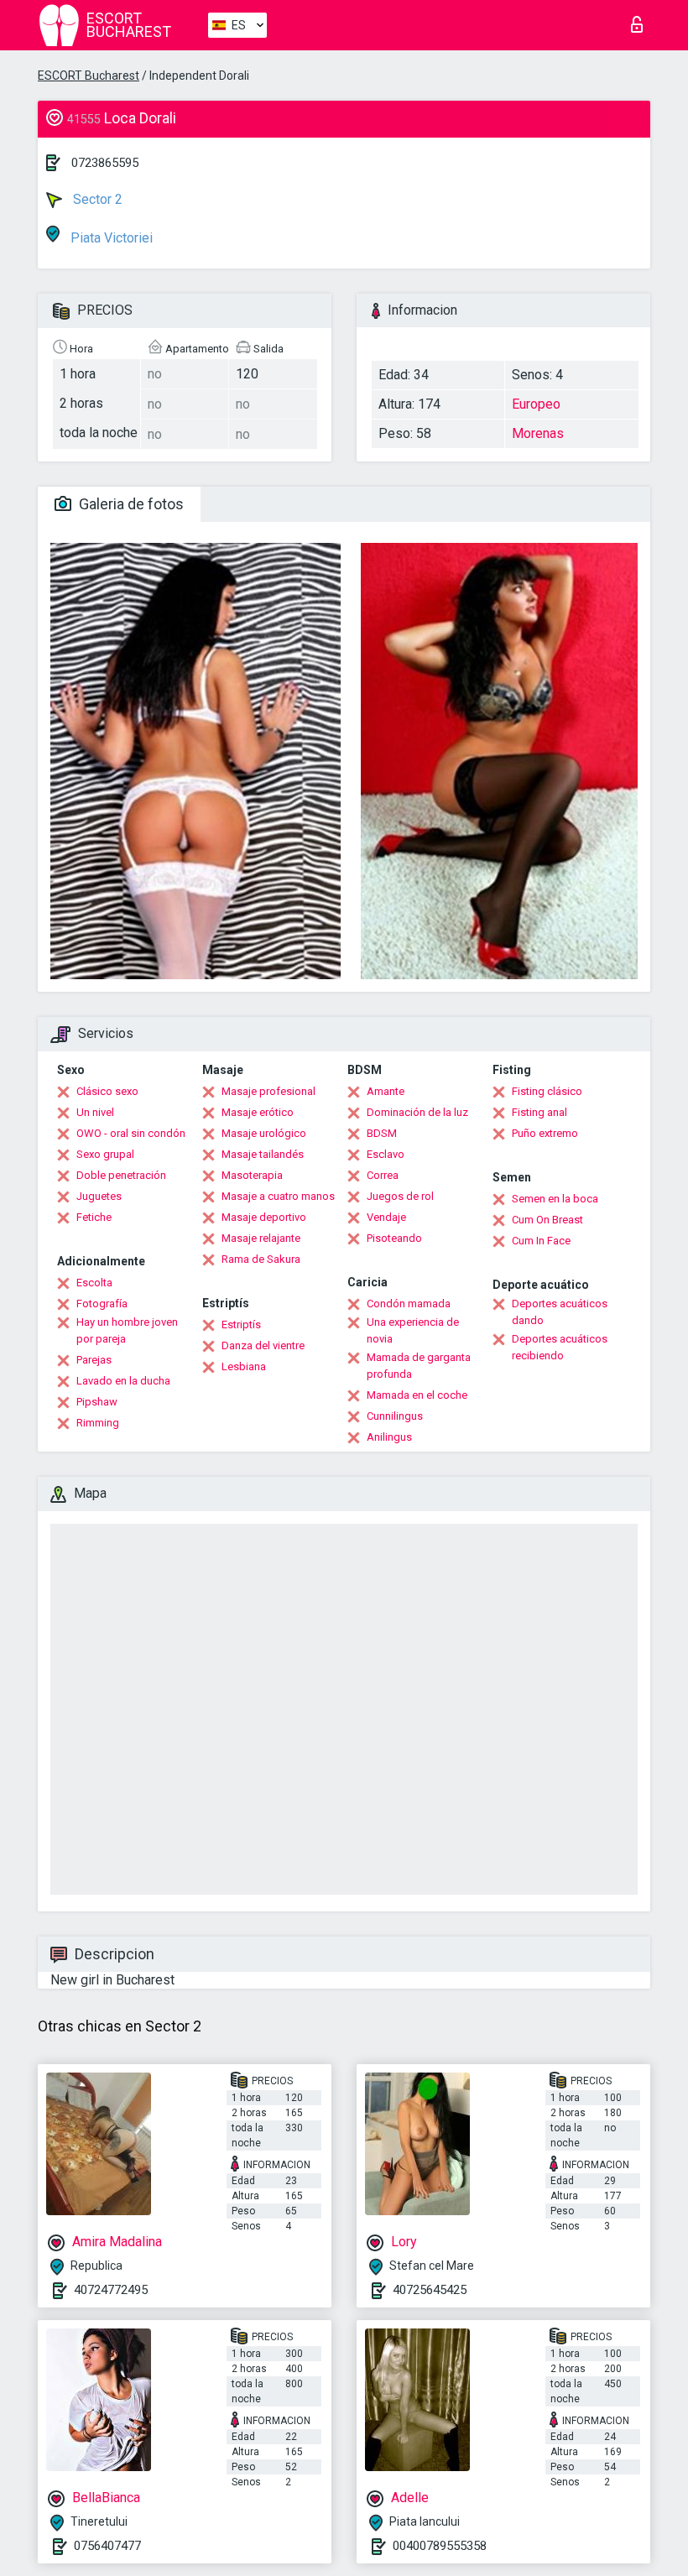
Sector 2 (96, 199)
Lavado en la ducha (123, 1381)
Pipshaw (97, 1402)
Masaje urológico (264, 1133)
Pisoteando (394, 1238)
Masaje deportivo (264, 1217)
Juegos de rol (400, 1196)
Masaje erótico (258, 1112)
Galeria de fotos (130, 504)
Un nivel (95, 1112)
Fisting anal (539, 1112)
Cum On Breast (547, 1220)
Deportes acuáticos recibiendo (560, 1347)
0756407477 (107, 2546)
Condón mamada (409, 1304)
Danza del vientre (263, 1345)
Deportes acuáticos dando (560, 1312)
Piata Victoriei (110, 238)
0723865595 (105, 163)
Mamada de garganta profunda (419, 1366)
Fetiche (94, 1217)
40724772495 (111, 2290)
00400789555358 (440, 2546)
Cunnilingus (395, 1416)
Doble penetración (121, 1175)
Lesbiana (244, 1366)
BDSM (382, 1133)
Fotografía (102, 1304)
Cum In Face (541, 1241)
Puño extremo (545, 1133)
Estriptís (241, 1325)
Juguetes (99, 1196)
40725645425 (430, 2290)
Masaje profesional (268, 1091)
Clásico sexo (107, 1091)
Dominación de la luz (417, 1112)
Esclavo (386, 1154)
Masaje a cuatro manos (278, 1196)
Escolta (94, 1283)
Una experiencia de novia (413, 1330)
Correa (383, 1175)
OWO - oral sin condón (131, 1133)
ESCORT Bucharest (89, 76)
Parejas (94, 1360)
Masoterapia (252, 1175)
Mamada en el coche (417, 1395)
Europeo (536, 404)
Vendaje (386, 1217)
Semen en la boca (555, 1199)
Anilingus (389, 1437)
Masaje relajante (261, 1238)
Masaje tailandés (263, 1154)
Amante (386, 1091)
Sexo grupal (105, 1154)
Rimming (98, 1423)
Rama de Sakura (261, 1259)
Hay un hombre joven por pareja (127, 1330)
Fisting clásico (547, 1091)
